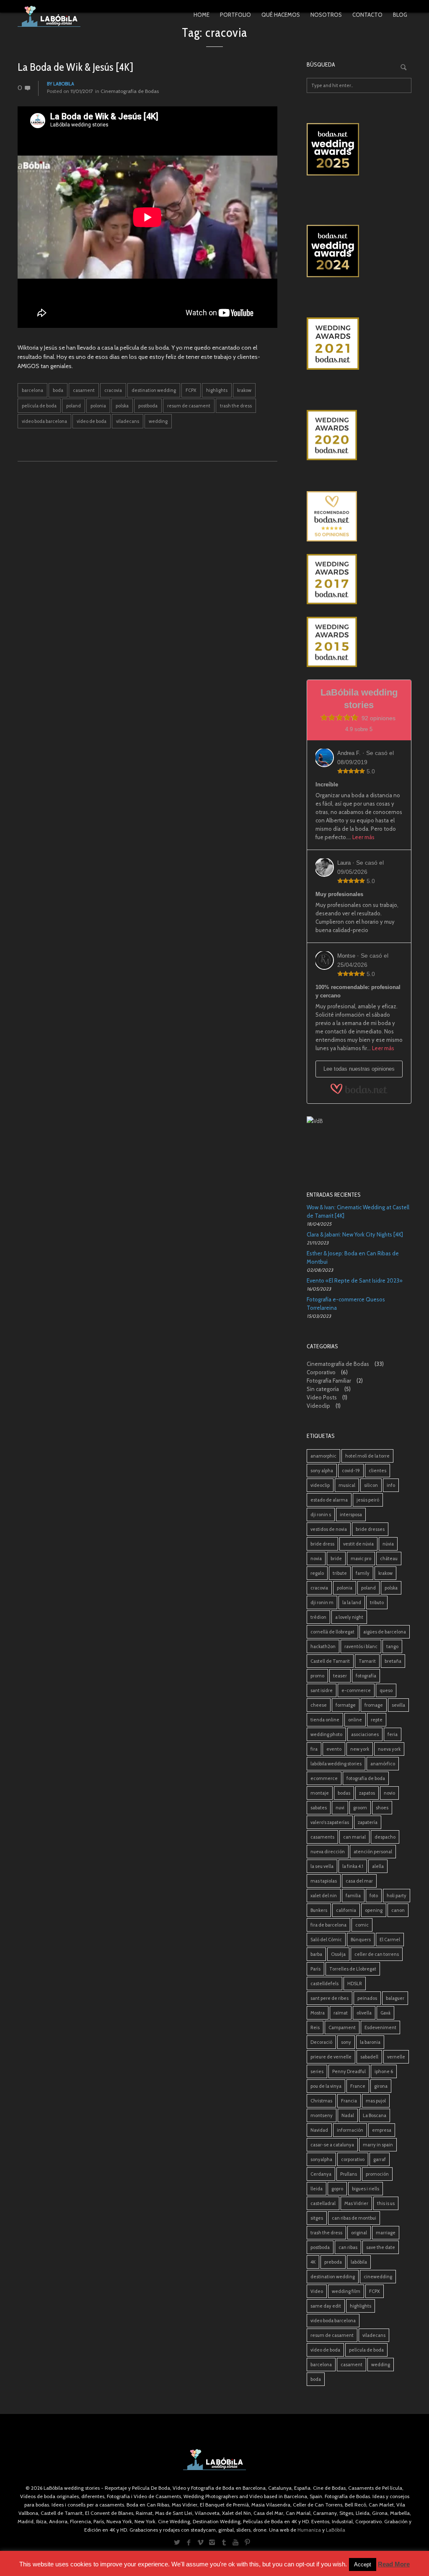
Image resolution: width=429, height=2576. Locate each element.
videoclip (320, 1485)
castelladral (323, 2203)
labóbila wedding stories (336, 1764)
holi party (397, 1896)
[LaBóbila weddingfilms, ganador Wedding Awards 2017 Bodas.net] (359, 579)
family (363, 1573)
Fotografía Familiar (329, 1381)
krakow (244, 390)
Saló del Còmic (326, 1940)
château (389, 1558)
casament (84, 390)
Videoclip (318, 1406)
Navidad (319, 2130)
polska (122, 406)
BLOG (400, 15)
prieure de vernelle (331, 2057)
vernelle (396, 2057)
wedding (158, 421)
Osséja (338, 1954)
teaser (340, 1676)
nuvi (340, 1808)
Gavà (385, 2013)
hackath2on (323, 1646)
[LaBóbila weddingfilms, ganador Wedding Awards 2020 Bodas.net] (359, 435)
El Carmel (390, 1940)
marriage (386, 2233)
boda (58, 390)
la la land (352, 1602)
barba (316, 1954)
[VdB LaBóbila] (359, 1142)
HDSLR (355, 1984)
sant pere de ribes (330, 1998)
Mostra (318, 2013)
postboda (148, 406)
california (346, 1910)
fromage (374, 1705)
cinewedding (378, 2277)
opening (374, 1910)
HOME (202, 15)
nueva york (389, 1749)
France (358, 2086)
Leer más (363, 837)
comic (362, 1925)
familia (353, 1896)
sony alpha (322, 1471)
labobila (64, 84)
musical (347, 1485)
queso (386, 1690)
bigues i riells (366, 2189)
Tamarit (367, 1661)
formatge (346, 1705)
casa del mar (359, 1881)
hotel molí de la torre (367, 1456)
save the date (381, 2247)
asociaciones (365, 1734)
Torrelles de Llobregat (353, 1969)
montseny (322, 2115)
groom (360, 1808)
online (355, 1720)
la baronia (370, 2042)
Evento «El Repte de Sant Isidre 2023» (355, 1280)
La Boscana (375, 2115)
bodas (344, 1793)
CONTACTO (367, 15)
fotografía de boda (366, 1778)
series (317, 2071)
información (350, 2130)
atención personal (373, 1852)
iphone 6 (384, 2071)
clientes (377, 1471)
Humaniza (309, 2530)
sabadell (369, 2057)
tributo (377, 1602)
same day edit (326, 2306)
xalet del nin (324, 1896)
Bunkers (319, 1910)
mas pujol (376, 2101)
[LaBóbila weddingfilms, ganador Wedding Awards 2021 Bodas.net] (359, 344)
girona (381, 2086)
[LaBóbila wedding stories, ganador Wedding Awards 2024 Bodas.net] (359, 251)
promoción (377, 2174)
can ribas (348, 2247)
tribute (340, 1573)
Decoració (321, 2042)
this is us (386, 2203)
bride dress (322, 1544)
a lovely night (349, 1617)
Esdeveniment (380, 2027)
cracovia (113, 390)
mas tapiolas (324, 1881)
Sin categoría (323, 1389)
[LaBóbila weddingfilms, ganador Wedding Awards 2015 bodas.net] (359, 642)
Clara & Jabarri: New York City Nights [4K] (355, 1234)
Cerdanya (321, 2174)
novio (389, 1793)
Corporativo (321, 1372)
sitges (317, 2218)
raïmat (341, 2013)
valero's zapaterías (330, 1822)
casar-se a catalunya (332, 2145)
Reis (315, 2027)
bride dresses (370, 1529)
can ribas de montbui (354, 2218)
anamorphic (323, 1456)
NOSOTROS (326, 15)
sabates (319, 1808)
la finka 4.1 (353, 1866)
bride (336, 1558)
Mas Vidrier (356, 2203)
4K (313, 2262)
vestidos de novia (329, 1529)
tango (392, 1646)
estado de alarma (329, 1500)
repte (377, 1720)
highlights (217, 390)
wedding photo (326, 1734)
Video (317, 2291)
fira (314, 1749)
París (315, 1969)
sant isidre (322, 1690)
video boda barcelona (44, 421)
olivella (364, 2013)
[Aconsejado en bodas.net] (359, 516)
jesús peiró (368, 1500)
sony (346, 2042)
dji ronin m (322, 1602)
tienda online (325, 1720)
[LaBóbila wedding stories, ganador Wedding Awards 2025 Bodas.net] (359, 149)
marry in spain (378, 2145)
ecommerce (324, 1778)
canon (398, 1910)
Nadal (348, 2115)
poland (74, 406)
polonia (98, 406)
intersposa (351, 1515)
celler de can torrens (377, 1954)
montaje (320, 1793)
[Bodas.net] (359, 1092)
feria (393, 1734)
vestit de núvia (358, 1544)
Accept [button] (363, 2564)
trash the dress (236, 406)
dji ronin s (321, 1515)
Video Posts (322, 1397)
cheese (319, 1705)
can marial (354, 1837)
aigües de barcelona (385, 1632)
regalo (317, 1573)
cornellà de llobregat (332, 1632)
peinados (367, 1998)
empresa (382, 2130)
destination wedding (154, 390)
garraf (380, 2159)
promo (317, 1676)
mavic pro (361, 1558)
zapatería (368, 1822)
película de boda (39, 406)
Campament (342, 2027)
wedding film (346, 2291)
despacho (385, 1837)
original (359, 2233)
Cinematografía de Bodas (130, 91)
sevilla (398, 1705)
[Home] (49, 16)
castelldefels (324, 1984)
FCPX (191, 390)
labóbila (359, 2262)
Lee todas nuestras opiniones (359, 1069)
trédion (318, 1617)
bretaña (393, 1661)
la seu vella (322, 1866)
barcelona (32, 390)
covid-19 (351, 1471)
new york (360, 1749)
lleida (317, 2189)
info (391, 1485)
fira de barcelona (328, 1925)
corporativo (353, 2159)
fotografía (366, 1676)
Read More (394, 2564)
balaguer (395, 1998)
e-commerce (356, 1690)
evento (334, 1749)
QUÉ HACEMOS (281, 15)
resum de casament (189, 406)
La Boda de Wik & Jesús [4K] (75, 67)
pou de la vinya (326, 2086)
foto (374, 1896)
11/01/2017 (82, 91)
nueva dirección (328, 1852)
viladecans (128, 421)
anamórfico (383, 1764)
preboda (333, 2262)
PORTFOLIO (235, 15)
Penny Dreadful (349, 2071)
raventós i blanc (361, 1646)
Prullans (349, 2174)
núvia (388, 1544)
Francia (349, 2101)
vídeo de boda (92, 421)
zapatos (367, 1793)
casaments (322, 1837)
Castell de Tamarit (330, 1661)
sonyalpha (321, 2159)
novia (316, 1558)
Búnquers (361, 1940)
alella (378, 1866)
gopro (337, 2189)
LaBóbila (336, 2530)
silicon (371, 1485)
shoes (382, 1808)
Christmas (321, 2101)
